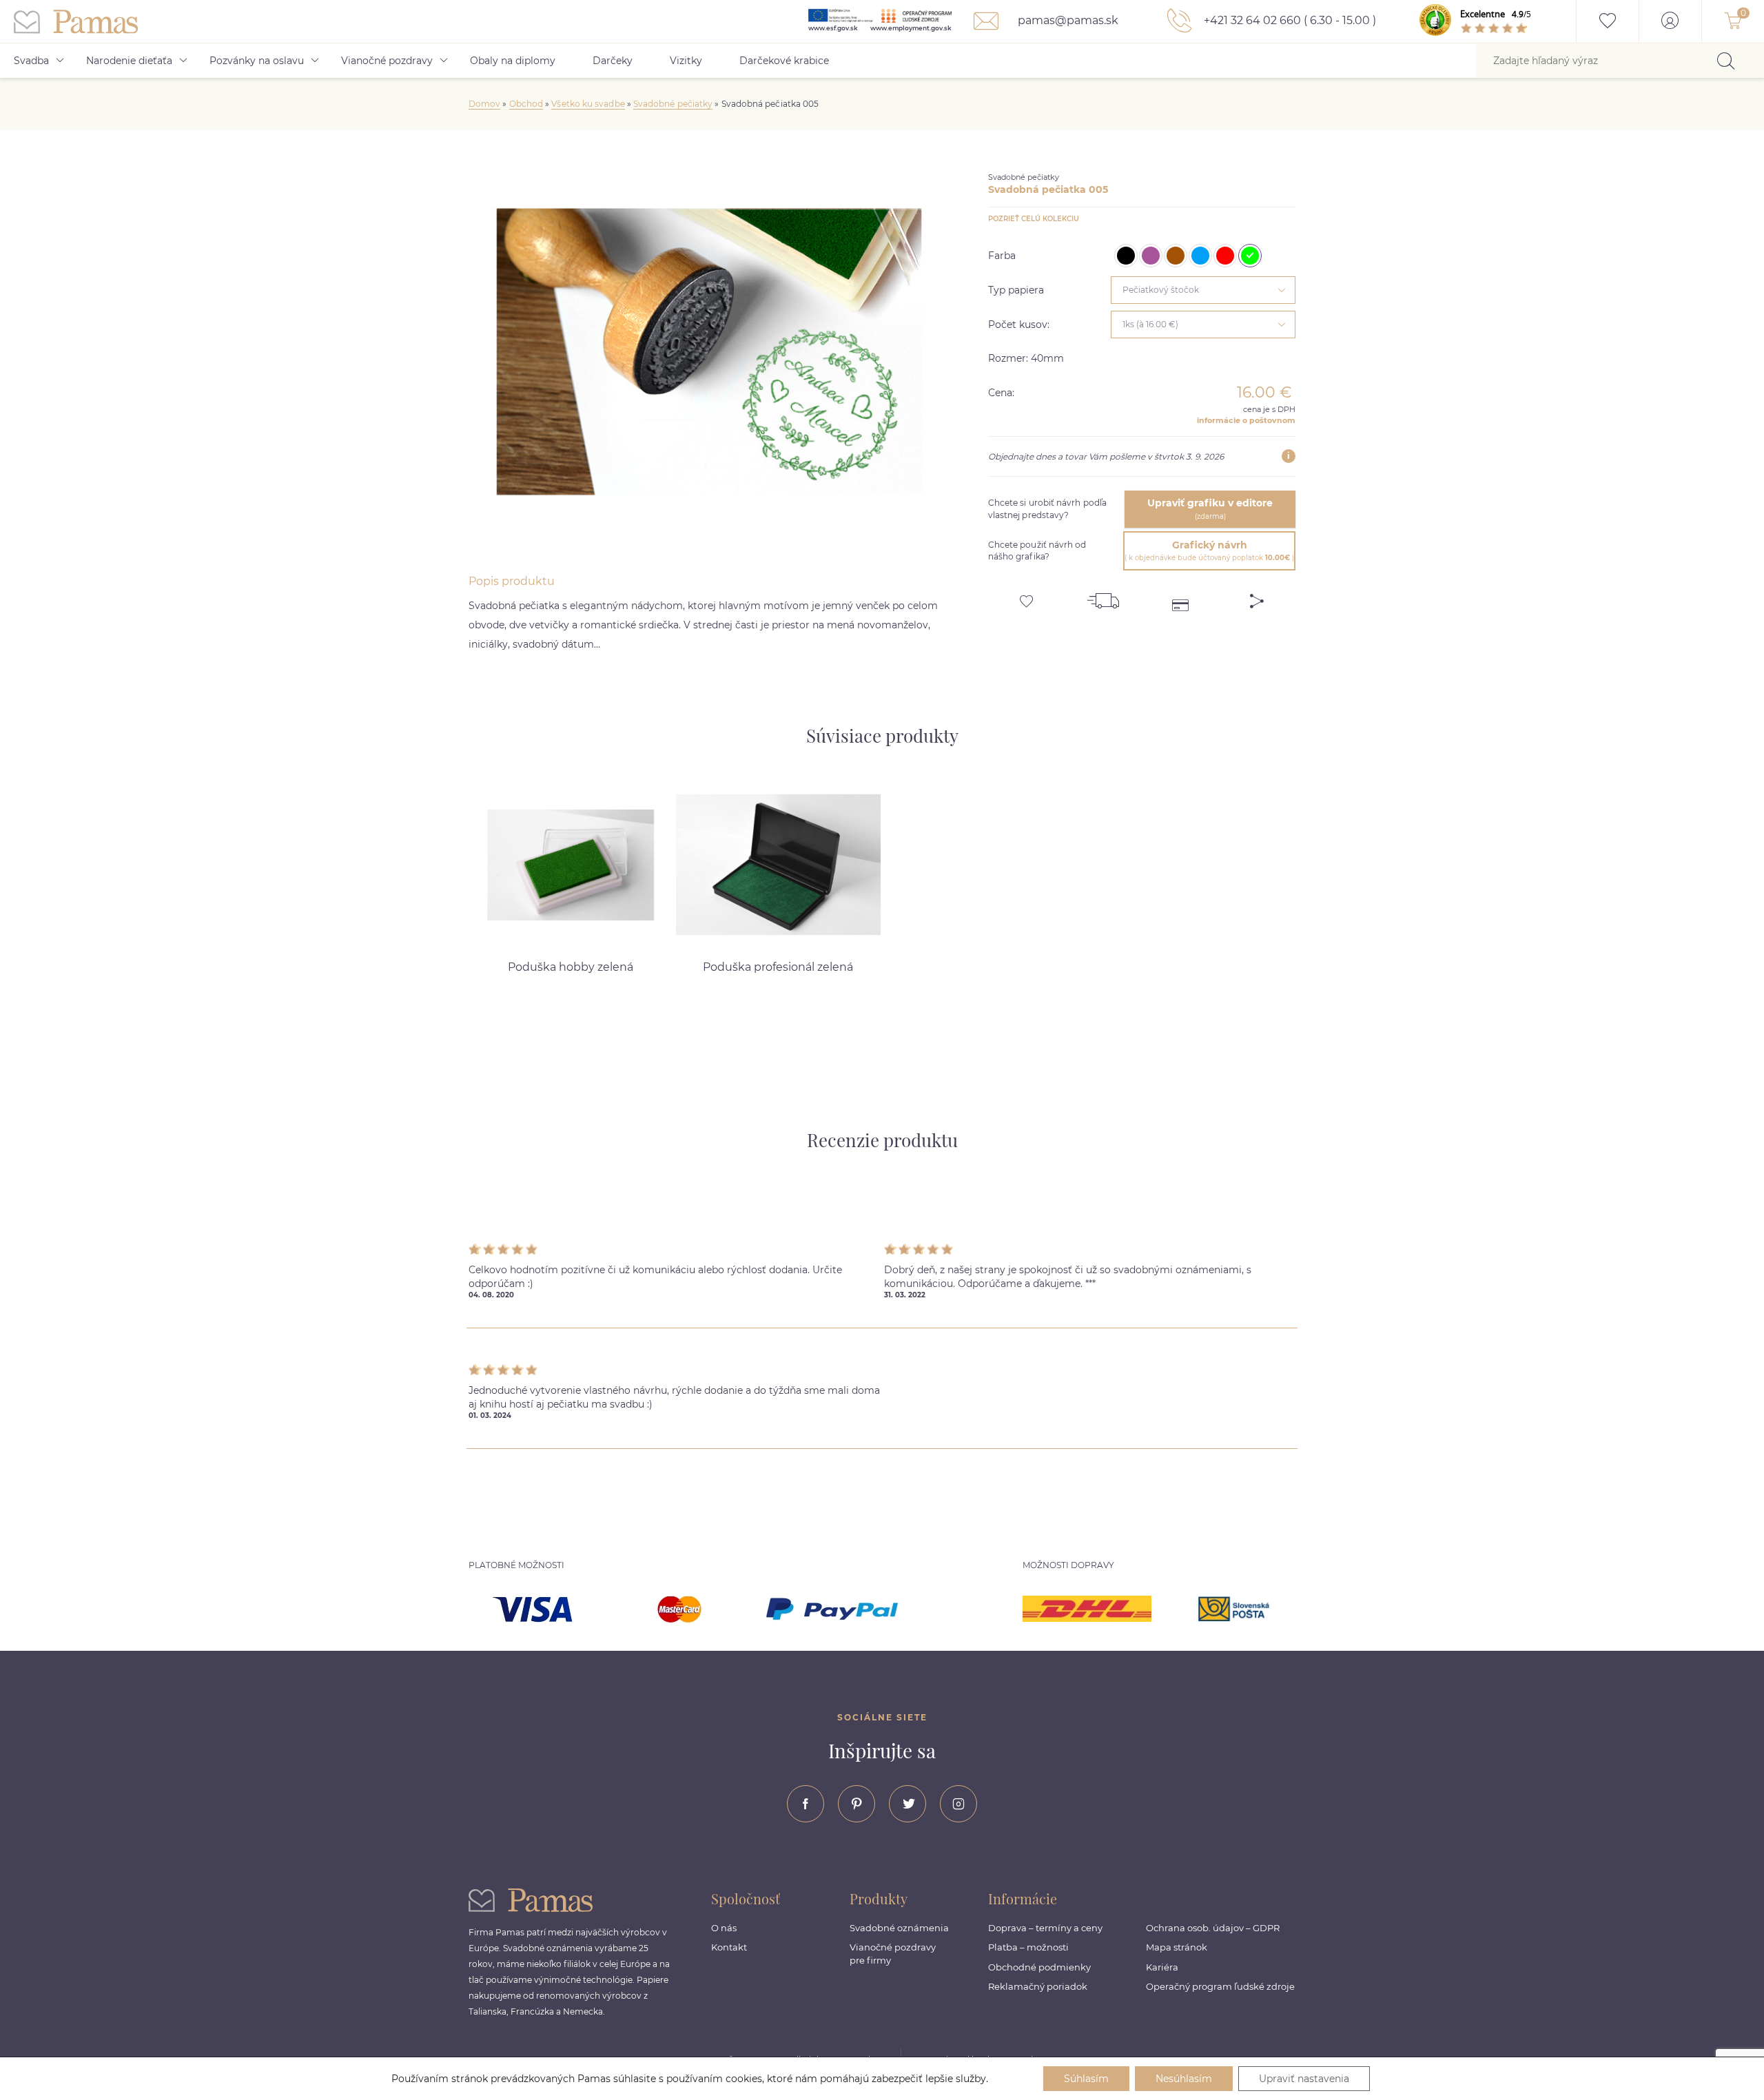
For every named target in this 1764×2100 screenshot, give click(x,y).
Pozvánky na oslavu (257, 61)
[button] (1347, 865)
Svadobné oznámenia (899, 1928)
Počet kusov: (1019, 325)
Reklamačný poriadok (1038, 1986)
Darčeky (613, 61)
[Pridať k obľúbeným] (1027, 596)
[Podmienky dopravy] (1103, 596)
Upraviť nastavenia (1304, 2079)
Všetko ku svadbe (588, 104)
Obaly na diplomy (513, 61)
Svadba (31, 61)
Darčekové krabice (784, 61)
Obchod (526, 104)
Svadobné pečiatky (673, 104)
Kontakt (729, 1947)
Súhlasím (1086, 2079)
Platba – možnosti (1028, 1947)
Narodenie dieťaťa (129, 61)
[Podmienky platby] (1180, 596)
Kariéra (1162, 1967)
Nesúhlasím (1184, 2079)
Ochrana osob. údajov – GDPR (1213, 1928)
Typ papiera (1016, 290)
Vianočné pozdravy (387, 61)
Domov (484, 104)
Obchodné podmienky (1039, 1967)
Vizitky (686, 61)
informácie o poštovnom (1246, 420)
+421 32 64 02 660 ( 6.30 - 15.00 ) (1289, 20)
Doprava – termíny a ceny (1045, 1928)
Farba (1002, 256)
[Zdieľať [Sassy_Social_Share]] (1257, 596)
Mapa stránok (1177, 1947)
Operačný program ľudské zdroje (1220, 1986)
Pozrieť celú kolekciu (1034, 219)
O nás (724, 1928)
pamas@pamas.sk (1067, 20)
